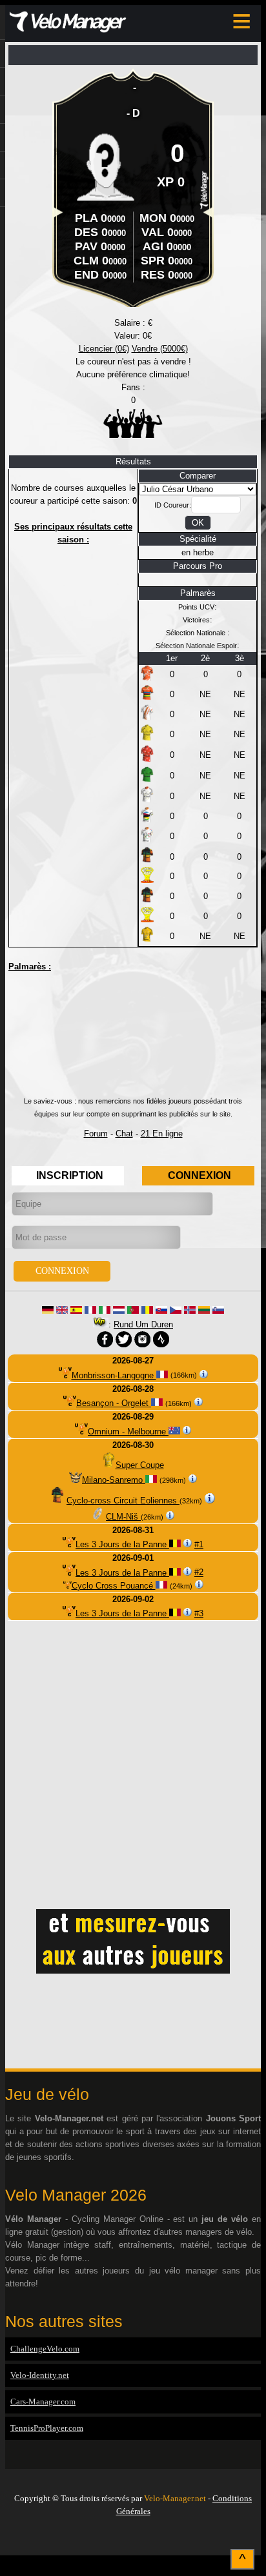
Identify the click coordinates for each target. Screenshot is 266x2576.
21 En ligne (162, 1134)
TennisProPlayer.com (47, 2428)
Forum (96, 1134)
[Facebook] (133, 2539)
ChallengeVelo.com (45, 2349)
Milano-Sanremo (114, 1480)
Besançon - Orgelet (114, 1403)
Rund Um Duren (143, 1324)
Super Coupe (140, 1465)
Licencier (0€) (104, 349)
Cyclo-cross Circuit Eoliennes (123, 1501)
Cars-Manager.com (43, 2402)
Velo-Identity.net (40, 2375)
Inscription (70, 1175)
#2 (199, 1573)
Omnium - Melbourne (128, 1432)
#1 (199, 1544)
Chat (124, 1134)
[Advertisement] (133, 1039)
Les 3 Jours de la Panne (122, 1544)
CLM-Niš (123, 1517)
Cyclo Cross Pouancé (114, 1586)
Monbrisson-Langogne (114, 1375)
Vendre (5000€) (160, 349)
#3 (199, 1613)
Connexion (200, 1175)
